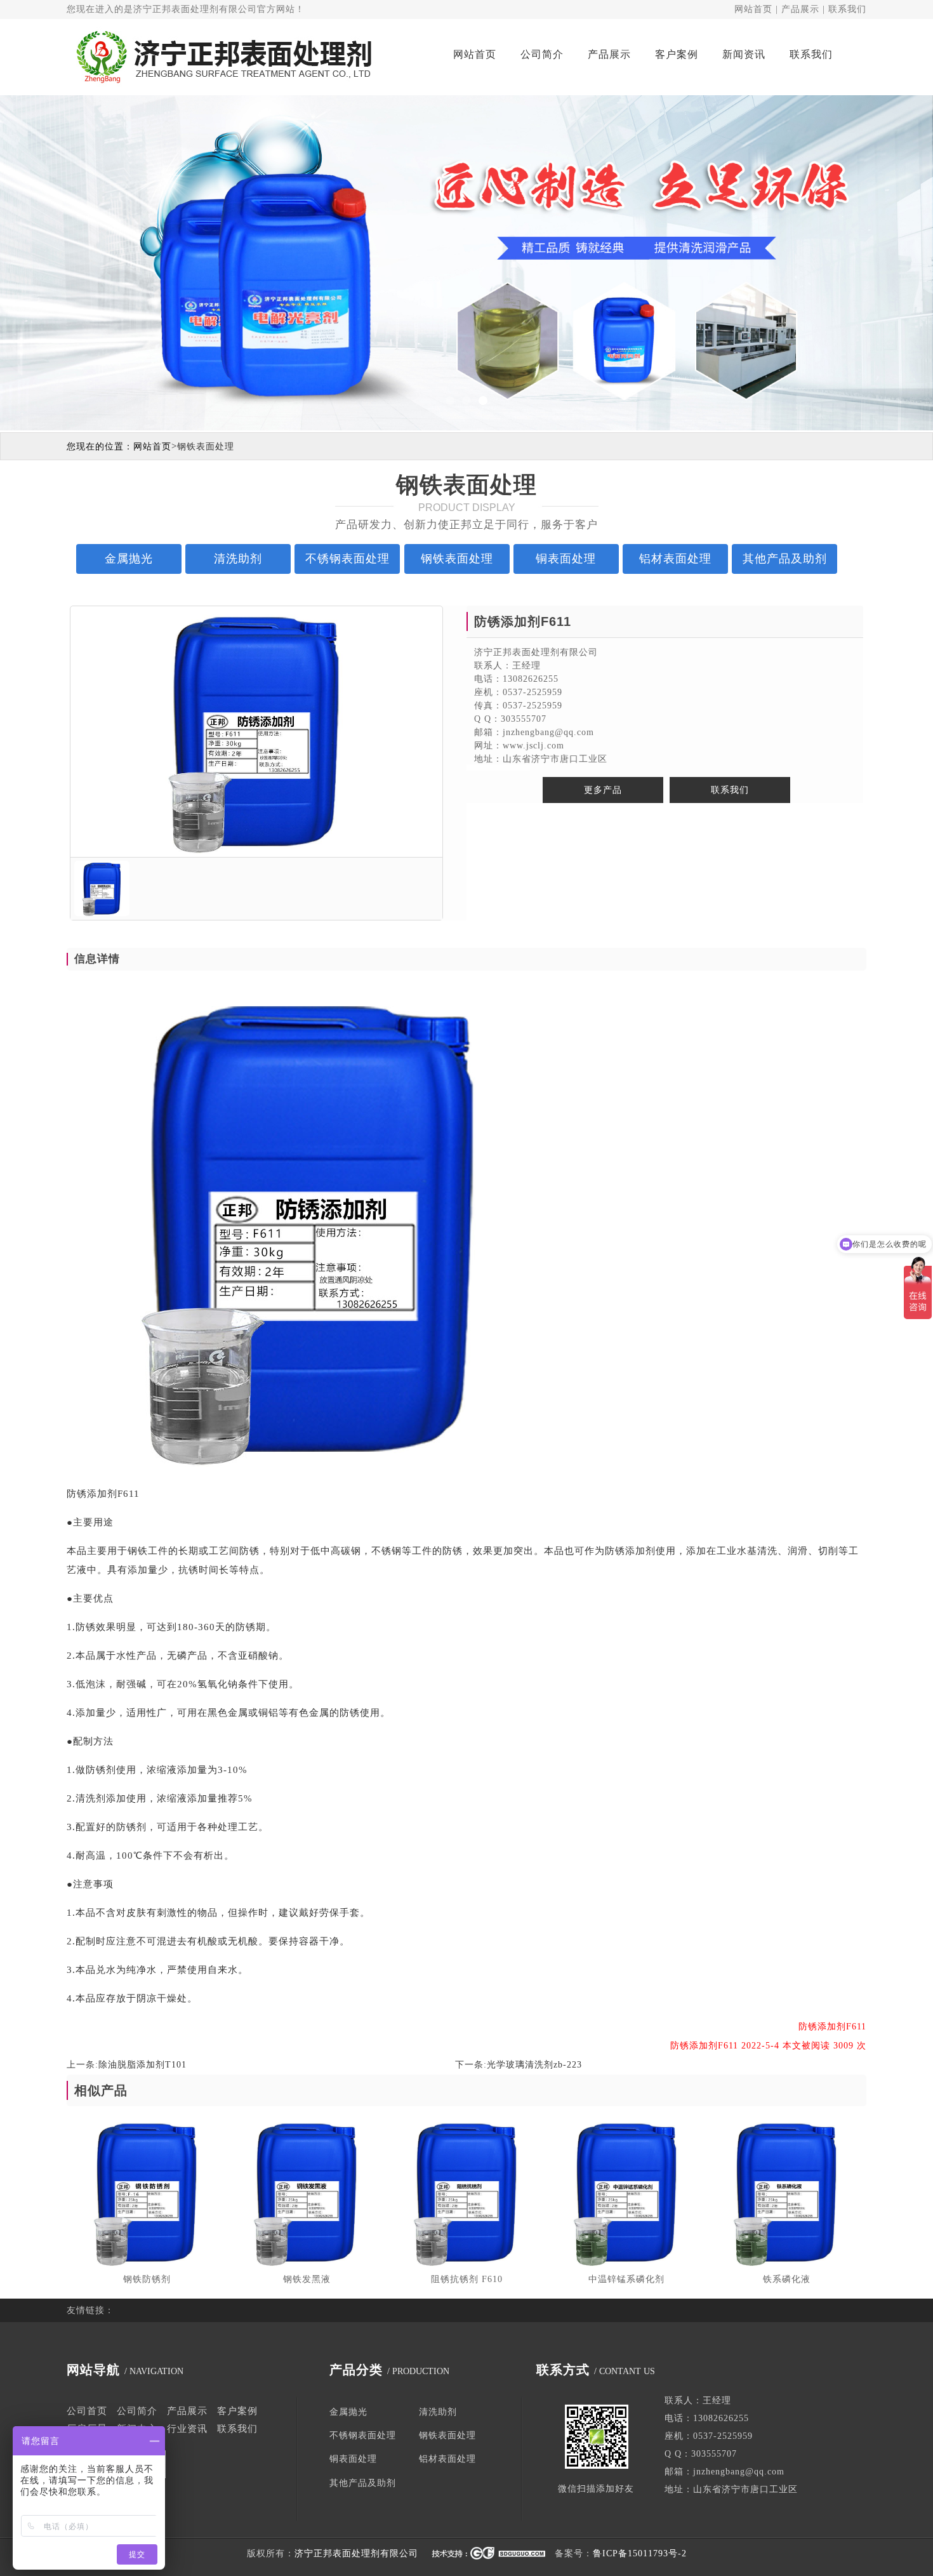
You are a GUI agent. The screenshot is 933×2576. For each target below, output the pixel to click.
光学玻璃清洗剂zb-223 (534, 2065)
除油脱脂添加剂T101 (142, 2065)
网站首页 (753, 9)
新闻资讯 (744, 54)
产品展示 (800, 9)
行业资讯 (187, 2429)
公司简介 (542, 54)
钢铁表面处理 (206, 447)
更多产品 (603, 790)
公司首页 (87, 2411)
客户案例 (677, 54)
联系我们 (847, 9)
